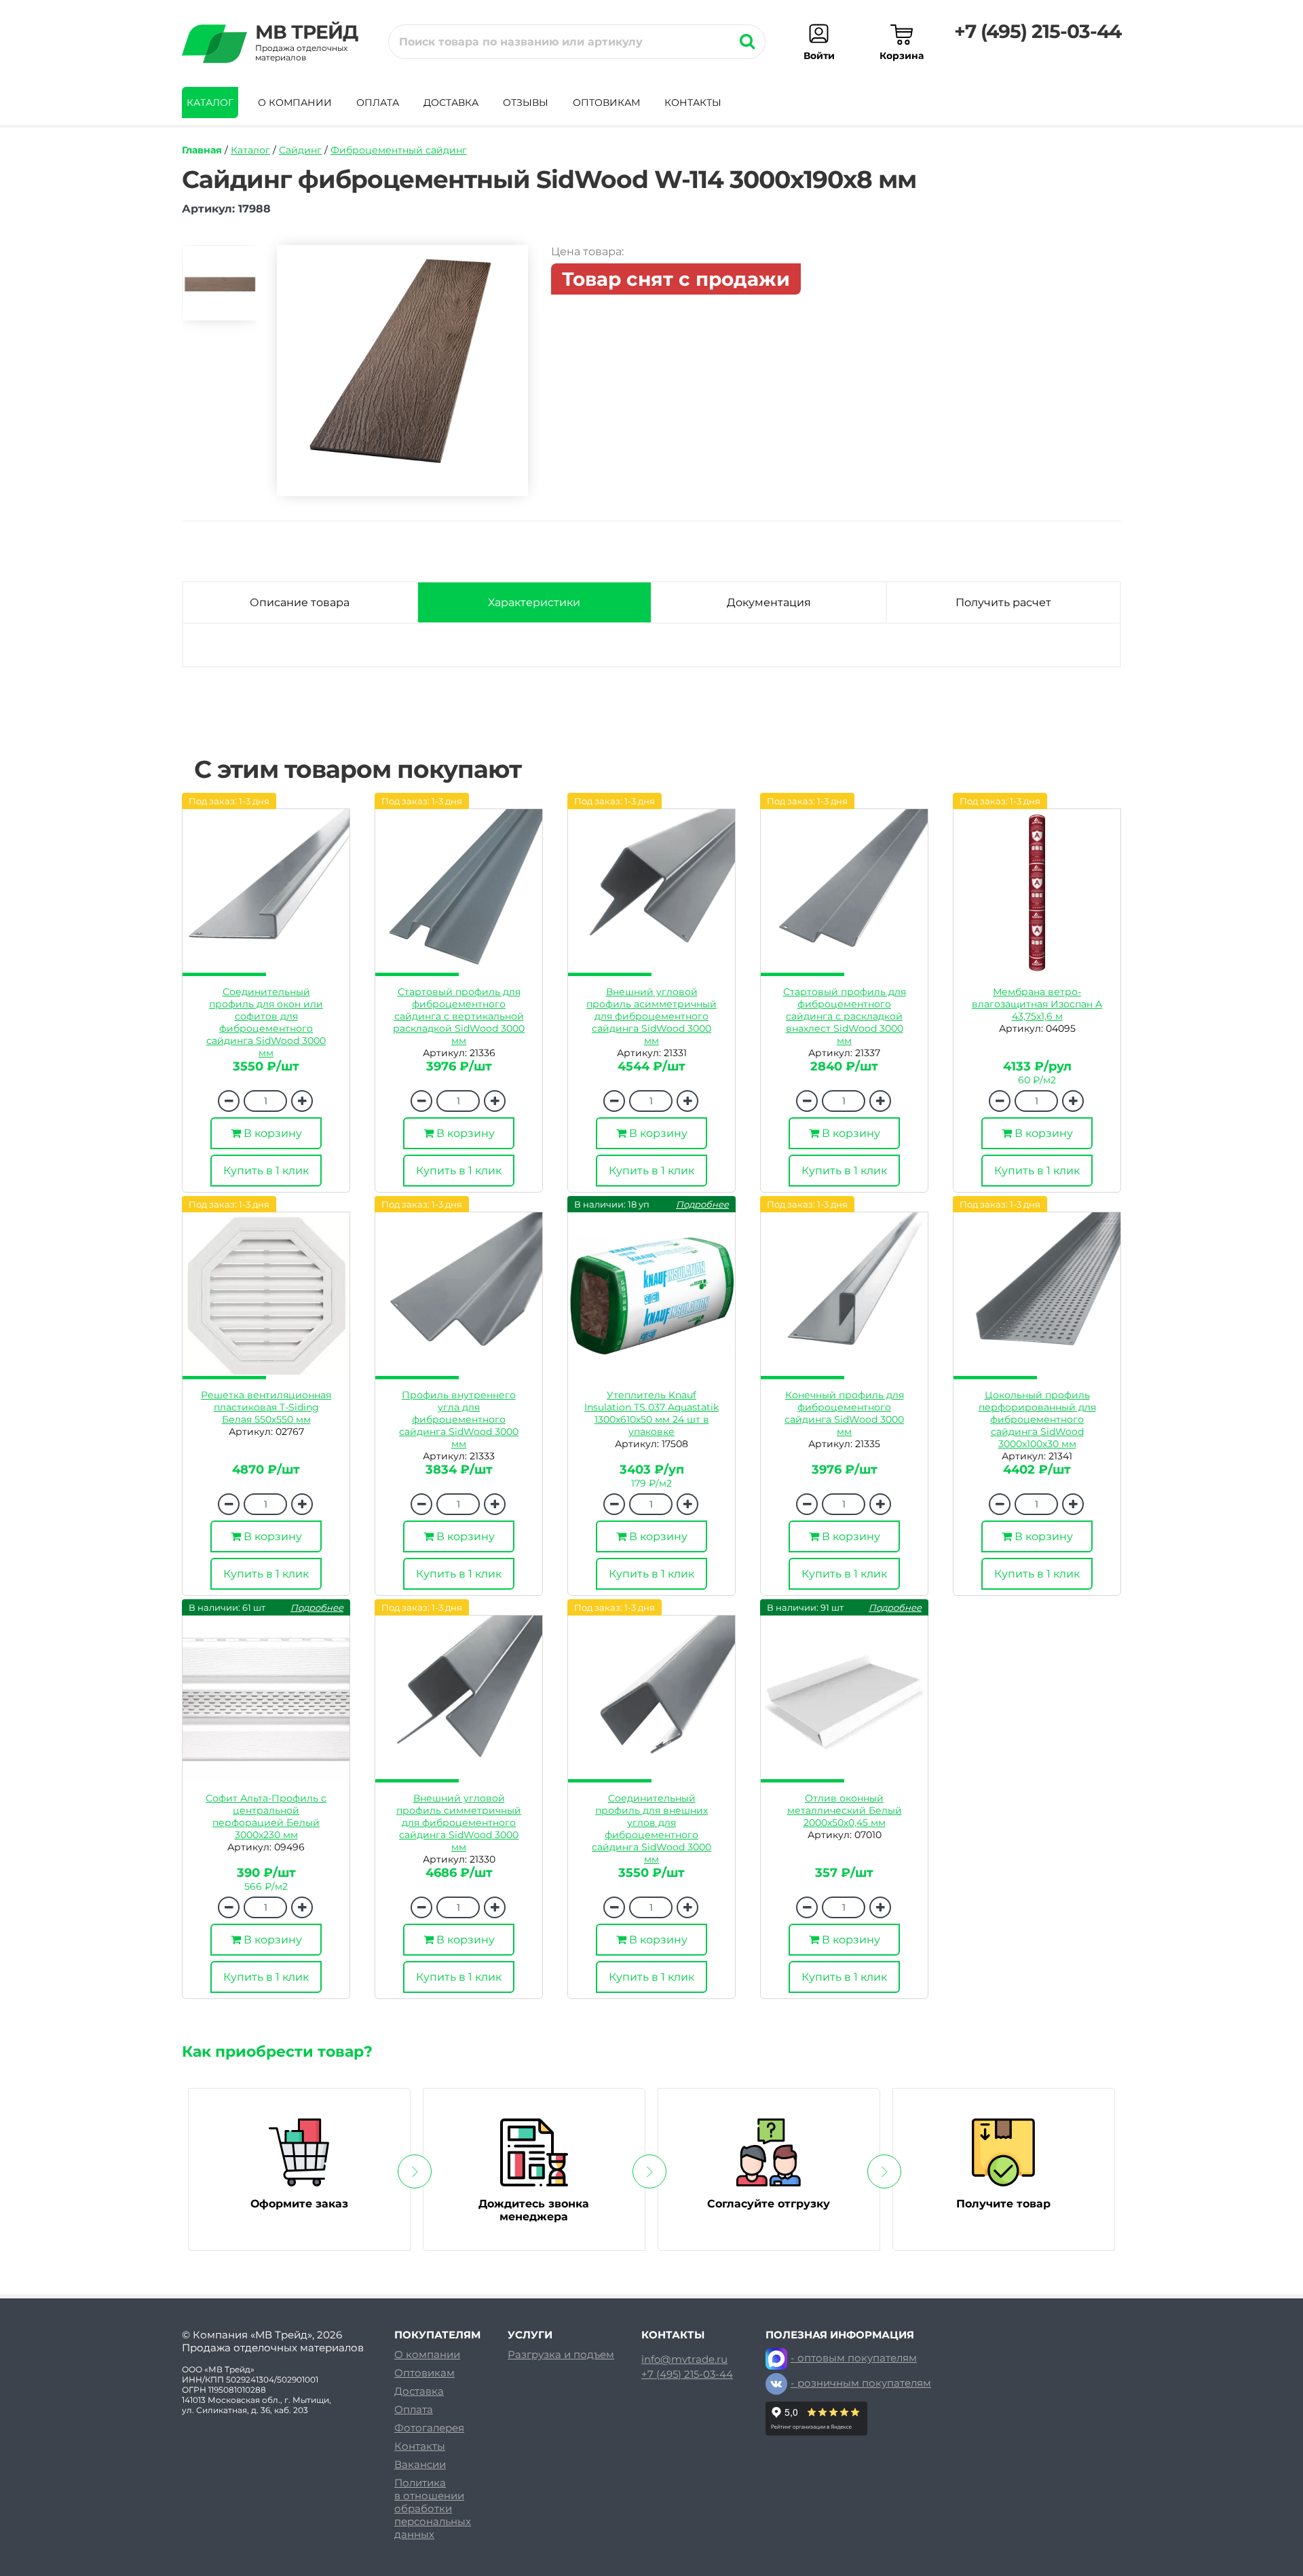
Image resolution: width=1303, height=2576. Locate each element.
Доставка (451, 102)
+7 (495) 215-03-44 (1038, 31)
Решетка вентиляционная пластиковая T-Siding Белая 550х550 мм (266, 1407)
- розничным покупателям (861, 2383)
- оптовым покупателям (854, 2358)
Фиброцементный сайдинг (399, 150)
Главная (202, 150)
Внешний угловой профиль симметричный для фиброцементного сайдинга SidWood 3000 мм (459, 1823)
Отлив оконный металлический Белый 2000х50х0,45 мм (845, 1810)
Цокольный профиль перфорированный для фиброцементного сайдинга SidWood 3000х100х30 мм (1037, 1419)
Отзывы (526, 102)
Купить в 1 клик (266, 1171)
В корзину (271, 1133)
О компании (295, 102)
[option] (219, 289)
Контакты (693, 102)
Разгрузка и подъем (561, 2354)
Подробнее (702, 1204)
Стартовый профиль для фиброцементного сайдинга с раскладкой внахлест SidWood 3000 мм (845, 1016)
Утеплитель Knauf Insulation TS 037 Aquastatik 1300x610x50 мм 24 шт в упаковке (651, 1413)
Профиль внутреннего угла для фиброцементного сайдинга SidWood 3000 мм (459, 1419)
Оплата (378, 102)
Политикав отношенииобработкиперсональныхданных (433, 2508)
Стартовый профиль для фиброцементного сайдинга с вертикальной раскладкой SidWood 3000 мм (459, 1016)
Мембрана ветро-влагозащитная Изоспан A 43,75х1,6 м (1037, 1004)
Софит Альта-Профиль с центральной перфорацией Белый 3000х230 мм (266, 1816)
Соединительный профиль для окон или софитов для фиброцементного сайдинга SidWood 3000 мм (266, 1022)
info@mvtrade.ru (684, 2359)
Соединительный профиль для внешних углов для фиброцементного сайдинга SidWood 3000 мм (651, 1829)
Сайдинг (300, 150)
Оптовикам (606, 102)
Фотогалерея (429, 2428)
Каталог (210, 102)
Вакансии (420, 2464)
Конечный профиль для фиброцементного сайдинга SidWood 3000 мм (844, 1413)
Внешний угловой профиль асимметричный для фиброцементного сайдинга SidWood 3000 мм (651, 1016)
